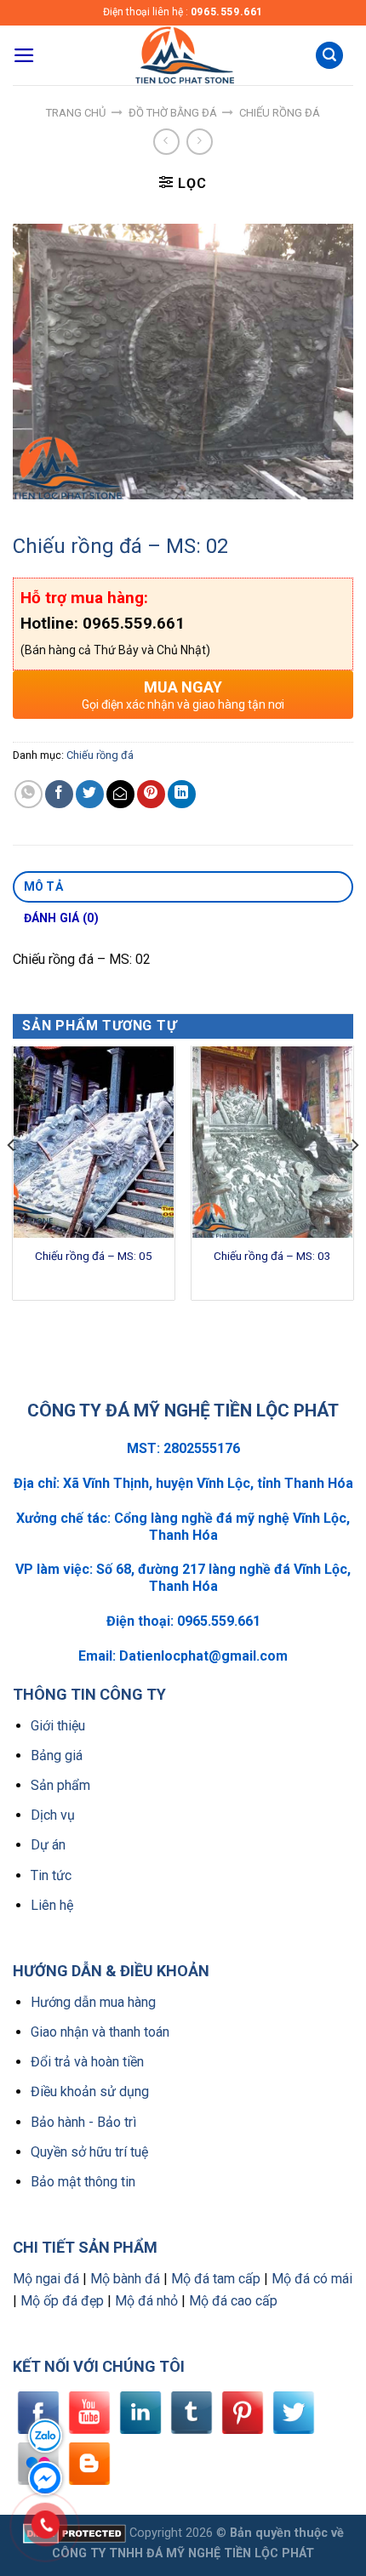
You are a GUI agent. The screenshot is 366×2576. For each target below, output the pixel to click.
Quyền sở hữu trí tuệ (89, 2152)
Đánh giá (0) (61, 918)
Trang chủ (76, 113)
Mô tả (43, 886)
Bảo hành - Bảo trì (83, 2122)
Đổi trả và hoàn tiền (87, 2062)
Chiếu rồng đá (280, 113)
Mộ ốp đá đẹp (62, 2301)
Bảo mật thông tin (83, 2182)
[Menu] (24, 55)
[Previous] (12, 1180)
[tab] (183, 887)
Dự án (48, 1845)
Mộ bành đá (125, 2279)
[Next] (354, 1180)
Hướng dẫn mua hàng (93, 2002)
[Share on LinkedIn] (182, 794)
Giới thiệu (58, 1726)
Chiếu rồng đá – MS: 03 (272, 1256)
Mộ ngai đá (46, 2279)
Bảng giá (57, 1755)
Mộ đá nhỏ (146, 2301)
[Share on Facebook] (59, 794)
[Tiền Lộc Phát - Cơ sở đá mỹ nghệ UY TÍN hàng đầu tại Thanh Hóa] (183, 55)
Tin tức (51, 1875)
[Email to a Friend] (120, 794)
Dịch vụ (53, 1815)
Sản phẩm (60, 1785)
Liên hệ (52, 1905)
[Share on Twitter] (90, 794)
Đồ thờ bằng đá (173, 113)
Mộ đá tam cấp (216, 2279)
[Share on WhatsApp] (29, 794)
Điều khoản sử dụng (90, 2092)
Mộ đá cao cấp (233, 2301)
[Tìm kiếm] (329, 56)
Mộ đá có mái (312, 2279)
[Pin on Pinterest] (151, 794)
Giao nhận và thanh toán (100, 2032)
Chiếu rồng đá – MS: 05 (94, 1256)
